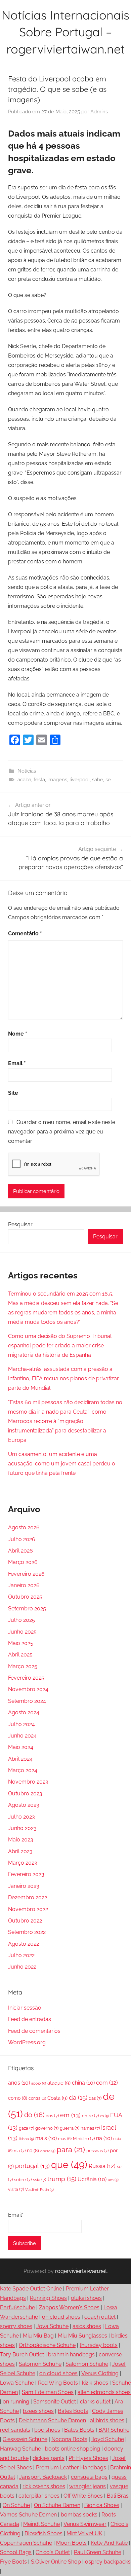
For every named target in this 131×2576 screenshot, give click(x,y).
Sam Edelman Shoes (48, 2392)
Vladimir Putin (39, 2190)
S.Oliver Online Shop (56, 2562)
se (108, 780)
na (104, 2138)
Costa (57, 2098)
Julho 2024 (21, 1724)
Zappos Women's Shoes (69, 2307)
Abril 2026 (20, 1551)
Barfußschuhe (17, 2307)
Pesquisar (20, 1224)
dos (52, 2116)
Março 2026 (23, 1562)
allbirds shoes (107, 2420)
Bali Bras (118, 2496)
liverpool (80, 780)
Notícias (27, 771)
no (33, 2151)
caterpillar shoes (39, 2496)
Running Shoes (48, 2298)
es (104, 2116)
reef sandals (15, 2430)
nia (20, 2151)
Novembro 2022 (28, 1909)
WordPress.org (27, 2042)
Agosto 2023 (24, 1805)
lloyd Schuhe (108, 2439)
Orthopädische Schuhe (47, 2345)
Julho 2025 (21, 1620)
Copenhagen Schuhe (26, 2543)
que (69, 2165)
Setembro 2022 (27, 1932)
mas (65, 2139)
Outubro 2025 (25, 1597)
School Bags (16, 2552)
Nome (18, 1034)
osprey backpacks (108, 2562)
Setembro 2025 (27, 1609)
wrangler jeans (88, 2486)
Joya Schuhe (52, 2326)
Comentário (25, 934)
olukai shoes (86, 2298)
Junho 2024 (22, 1736)
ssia (39, 2180)
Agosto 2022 (24, 1944)
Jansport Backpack (43, 2477)
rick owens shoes (44, 2486)
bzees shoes (38, 2411)
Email (17, 1063)
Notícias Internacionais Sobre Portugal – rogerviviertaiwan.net (65, 32)
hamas (90, 2128)
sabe (98, 780)
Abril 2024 (20, 1759)
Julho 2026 (22, 1539)
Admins (99, 112)
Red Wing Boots (58, 2383)
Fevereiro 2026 (26, 1574)
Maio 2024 (21, 1747)
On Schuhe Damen (57, 2505)
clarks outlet (95, 2402)
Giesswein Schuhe (25, 2439)
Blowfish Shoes (43, 2533)
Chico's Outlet (53, 2552)
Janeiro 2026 (24, 1585)
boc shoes (47, 2430)
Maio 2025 (21, 1643)
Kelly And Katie (109, 2543)
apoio (39, 2083)
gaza (26, 2128)
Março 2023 (23, 1863)
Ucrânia (92, 2179)
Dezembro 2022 (28, 1897)
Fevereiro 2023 (26, 1874)
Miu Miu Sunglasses (82, 2336)
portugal (32, 2166)
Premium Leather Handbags (71, 2468)
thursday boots (99, 2345)
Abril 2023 (20, 1851)
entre (90, 2116)
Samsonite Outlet (55, 2402)
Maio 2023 (21, 1840)
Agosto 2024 (24, 1712)
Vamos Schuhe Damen (28, 2515)
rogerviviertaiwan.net (81, 2271)
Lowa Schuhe (17, 2383)
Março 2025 (23, 1666)
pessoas (97, 2151)
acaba (24, 780)
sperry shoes (16, 2326)
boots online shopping (73, 2449)
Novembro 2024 (28, 1689)
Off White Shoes (83, 2496)
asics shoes (87, 2326)
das (95, 2098)
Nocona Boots (69, 2439)
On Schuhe (16, 2505)
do (34, 2115)
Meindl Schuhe (41, 2524)
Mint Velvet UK (84, 2533)
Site (13, 1093)
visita (16, 2189)
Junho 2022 (22, 1967)
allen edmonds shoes (104, 2392)
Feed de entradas (30, 2019)
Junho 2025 (22, 1632)
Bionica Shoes (102, 2505)
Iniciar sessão (25, 2008)
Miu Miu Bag (38, 2336)
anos (19, 2083)
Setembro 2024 (27, 1701)
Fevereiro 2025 (26, 1678)
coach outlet (100, 2317)
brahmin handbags (71, 2355)
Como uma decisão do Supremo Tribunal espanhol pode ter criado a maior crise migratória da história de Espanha (60, 1346)
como (18, 2098)
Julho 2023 (21, 1817)
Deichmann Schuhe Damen (52, 2420)
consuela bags (89, 2477)
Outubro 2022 (25, 1921)
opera (48, 2151)
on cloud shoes (61, 2317)
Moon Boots (71, 2543)
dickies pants (49, 2458)
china (83, 2083)
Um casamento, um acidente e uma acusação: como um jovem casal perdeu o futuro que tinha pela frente (62, 1464)
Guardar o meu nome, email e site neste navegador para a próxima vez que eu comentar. (62, 1132)
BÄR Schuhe (114, 2430)
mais (46, 2138)
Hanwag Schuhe (20, 2449)
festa (39, 780)
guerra (70, 2128)
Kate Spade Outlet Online (31, 2289)
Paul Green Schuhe (98, 2552)
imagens (57, 780)
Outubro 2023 (25, 1794)
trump (62, 2179)
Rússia (102, 2166)
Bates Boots (73, 2411)
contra (37, 2098)
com (107, 2083)
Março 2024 (23, 1770)
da (78, 2097)
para (71, 2150)
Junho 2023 (22, 1828)
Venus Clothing (100, 2373)
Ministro (84, 2139)
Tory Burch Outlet (22, 2355)
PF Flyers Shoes (88, 2458)
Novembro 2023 (28, 1782)
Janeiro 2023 (24, 1886)
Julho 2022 (21, 1955)
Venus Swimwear (85, 2524)
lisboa (26, 2139)
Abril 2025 (20, 1655)
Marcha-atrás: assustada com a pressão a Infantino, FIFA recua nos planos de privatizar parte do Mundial (63, 1378)
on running (16, 2402)
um (113, 2180)
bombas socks (79, 2515)
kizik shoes (95, 2383)
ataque (59, 2083)
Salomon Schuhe (40, 2364)
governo (47, 2128)
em (70, 2115)
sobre (23, 2180)
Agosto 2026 (24, 1527)
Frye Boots (13, 2562)
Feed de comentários (34, 2031)
